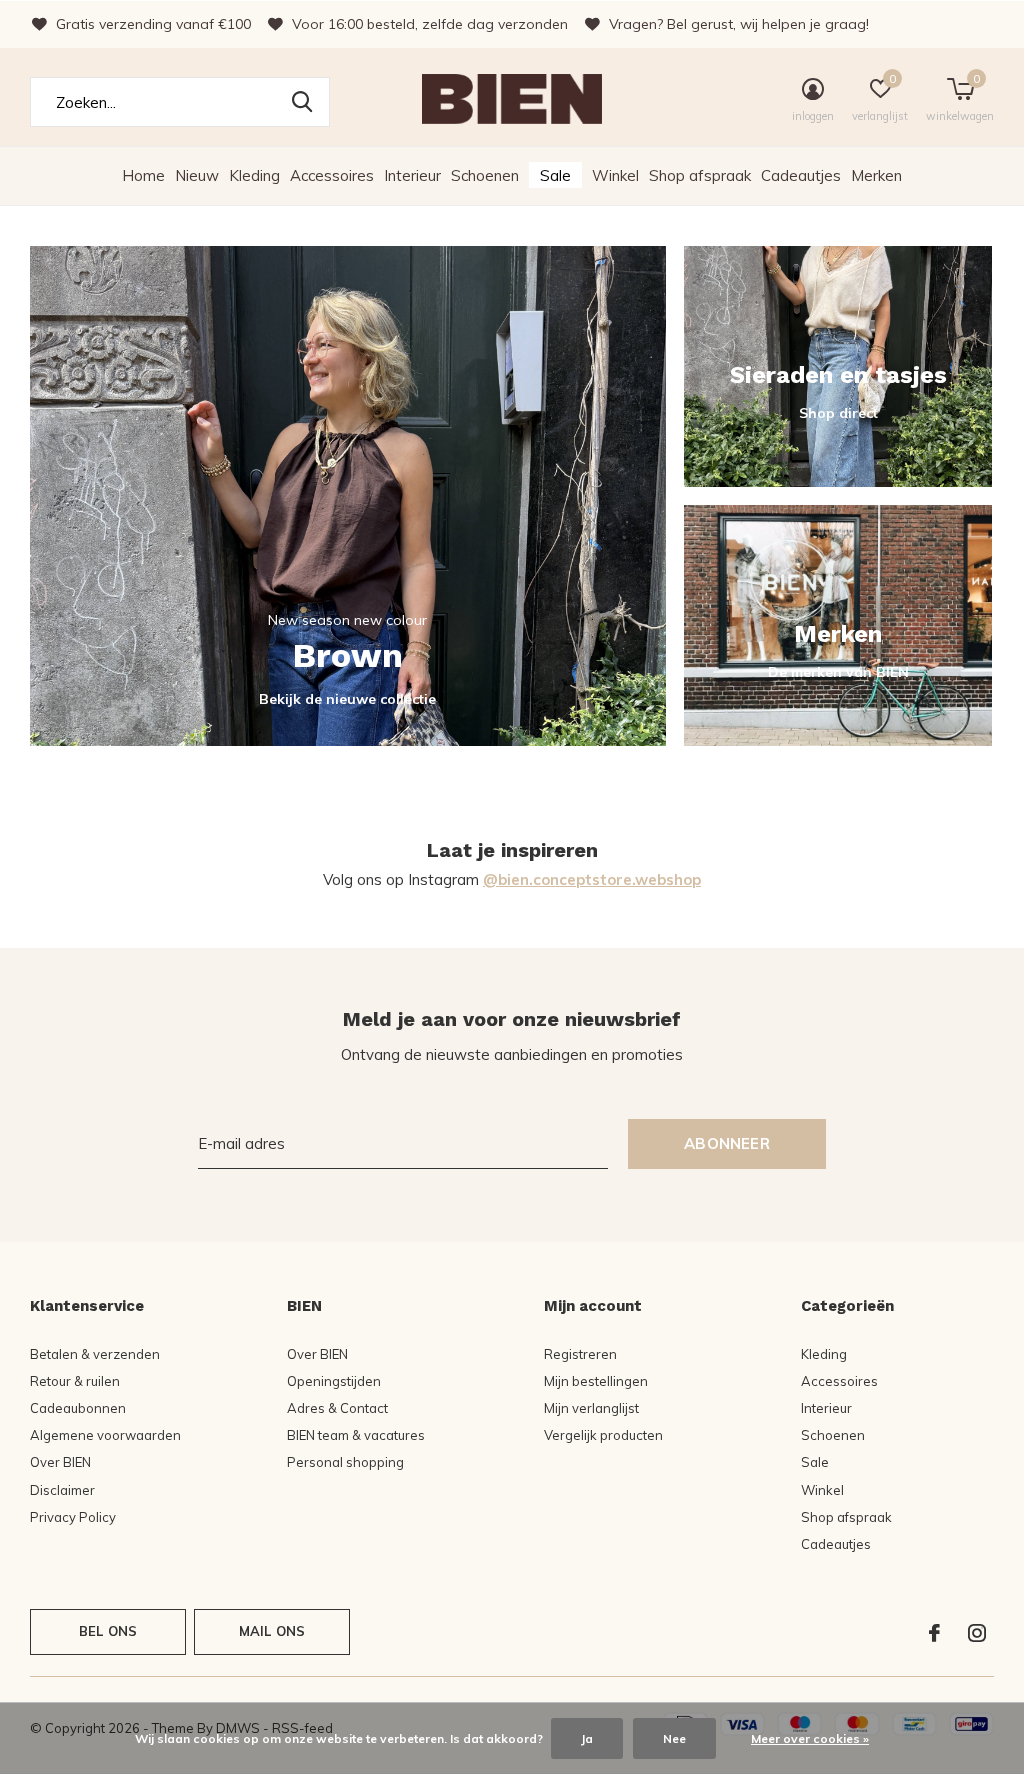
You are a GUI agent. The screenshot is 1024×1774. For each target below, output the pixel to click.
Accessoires (332, 175)
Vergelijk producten (603, 1435)
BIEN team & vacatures (356, 1435)
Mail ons (272, 1631)
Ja (587, 1738)
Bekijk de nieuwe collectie (347, 699)
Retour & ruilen (75, 1381)
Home (143, 175)
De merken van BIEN (838, 672)
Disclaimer (62, 1490)
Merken (876, 175)
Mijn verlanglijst (591, 1408)
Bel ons (108, 1631)
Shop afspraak (700, 175)
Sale (555, 175)
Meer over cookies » (810, 1738)
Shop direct (838, 413)
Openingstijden (334, 1381)
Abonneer (727, 1143)
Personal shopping (345, 1462)
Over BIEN (60, 1462)
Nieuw (197, 175)
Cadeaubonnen (78, 1408)
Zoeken (302, 102)
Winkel (615, 175)
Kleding (254, 175)
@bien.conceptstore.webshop (592, 879)
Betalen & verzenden (95, 1354)
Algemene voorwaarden (105, 1435)
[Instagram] (977, 1633)
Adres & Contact (337, 1408)
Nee (674, 1738)
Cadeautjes (801, 175)
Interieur (412, 175)
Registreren (580, 1354)
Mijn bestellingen (596, 1381)
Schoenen (485, 175)
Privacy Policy (73, 1517)
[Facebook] (934, 1633)
